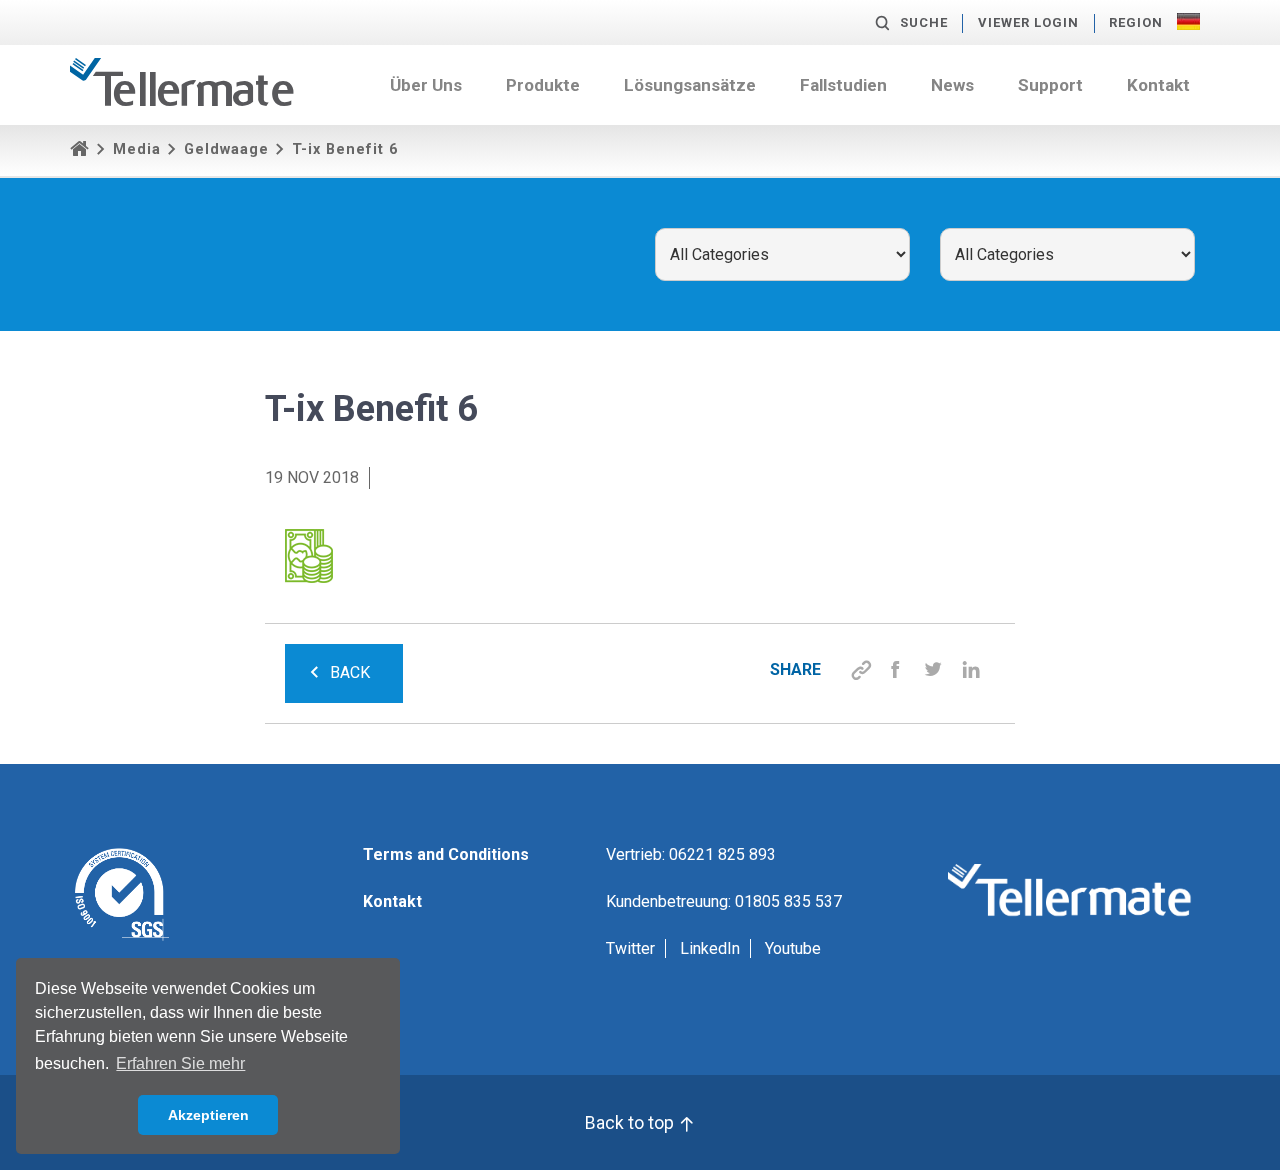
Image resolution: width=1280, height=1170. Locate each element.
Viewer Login (1028, 22)
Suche (924, 22)
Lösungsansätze (690, 85)
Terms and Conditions (446, 854)
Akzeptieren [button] (208, 1115)
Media (137, 149)
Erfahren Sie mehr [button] (180, 1063)
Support (1050, 85)
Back (350, 672)
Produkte (543, 85)
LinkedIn (710, 948)
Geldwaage (226, 149)
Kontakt (1158, 85)
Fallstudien (843, 85)
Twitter (630, 948)
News (952, 85)
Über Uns (426, 85)
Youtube (793, 948)
